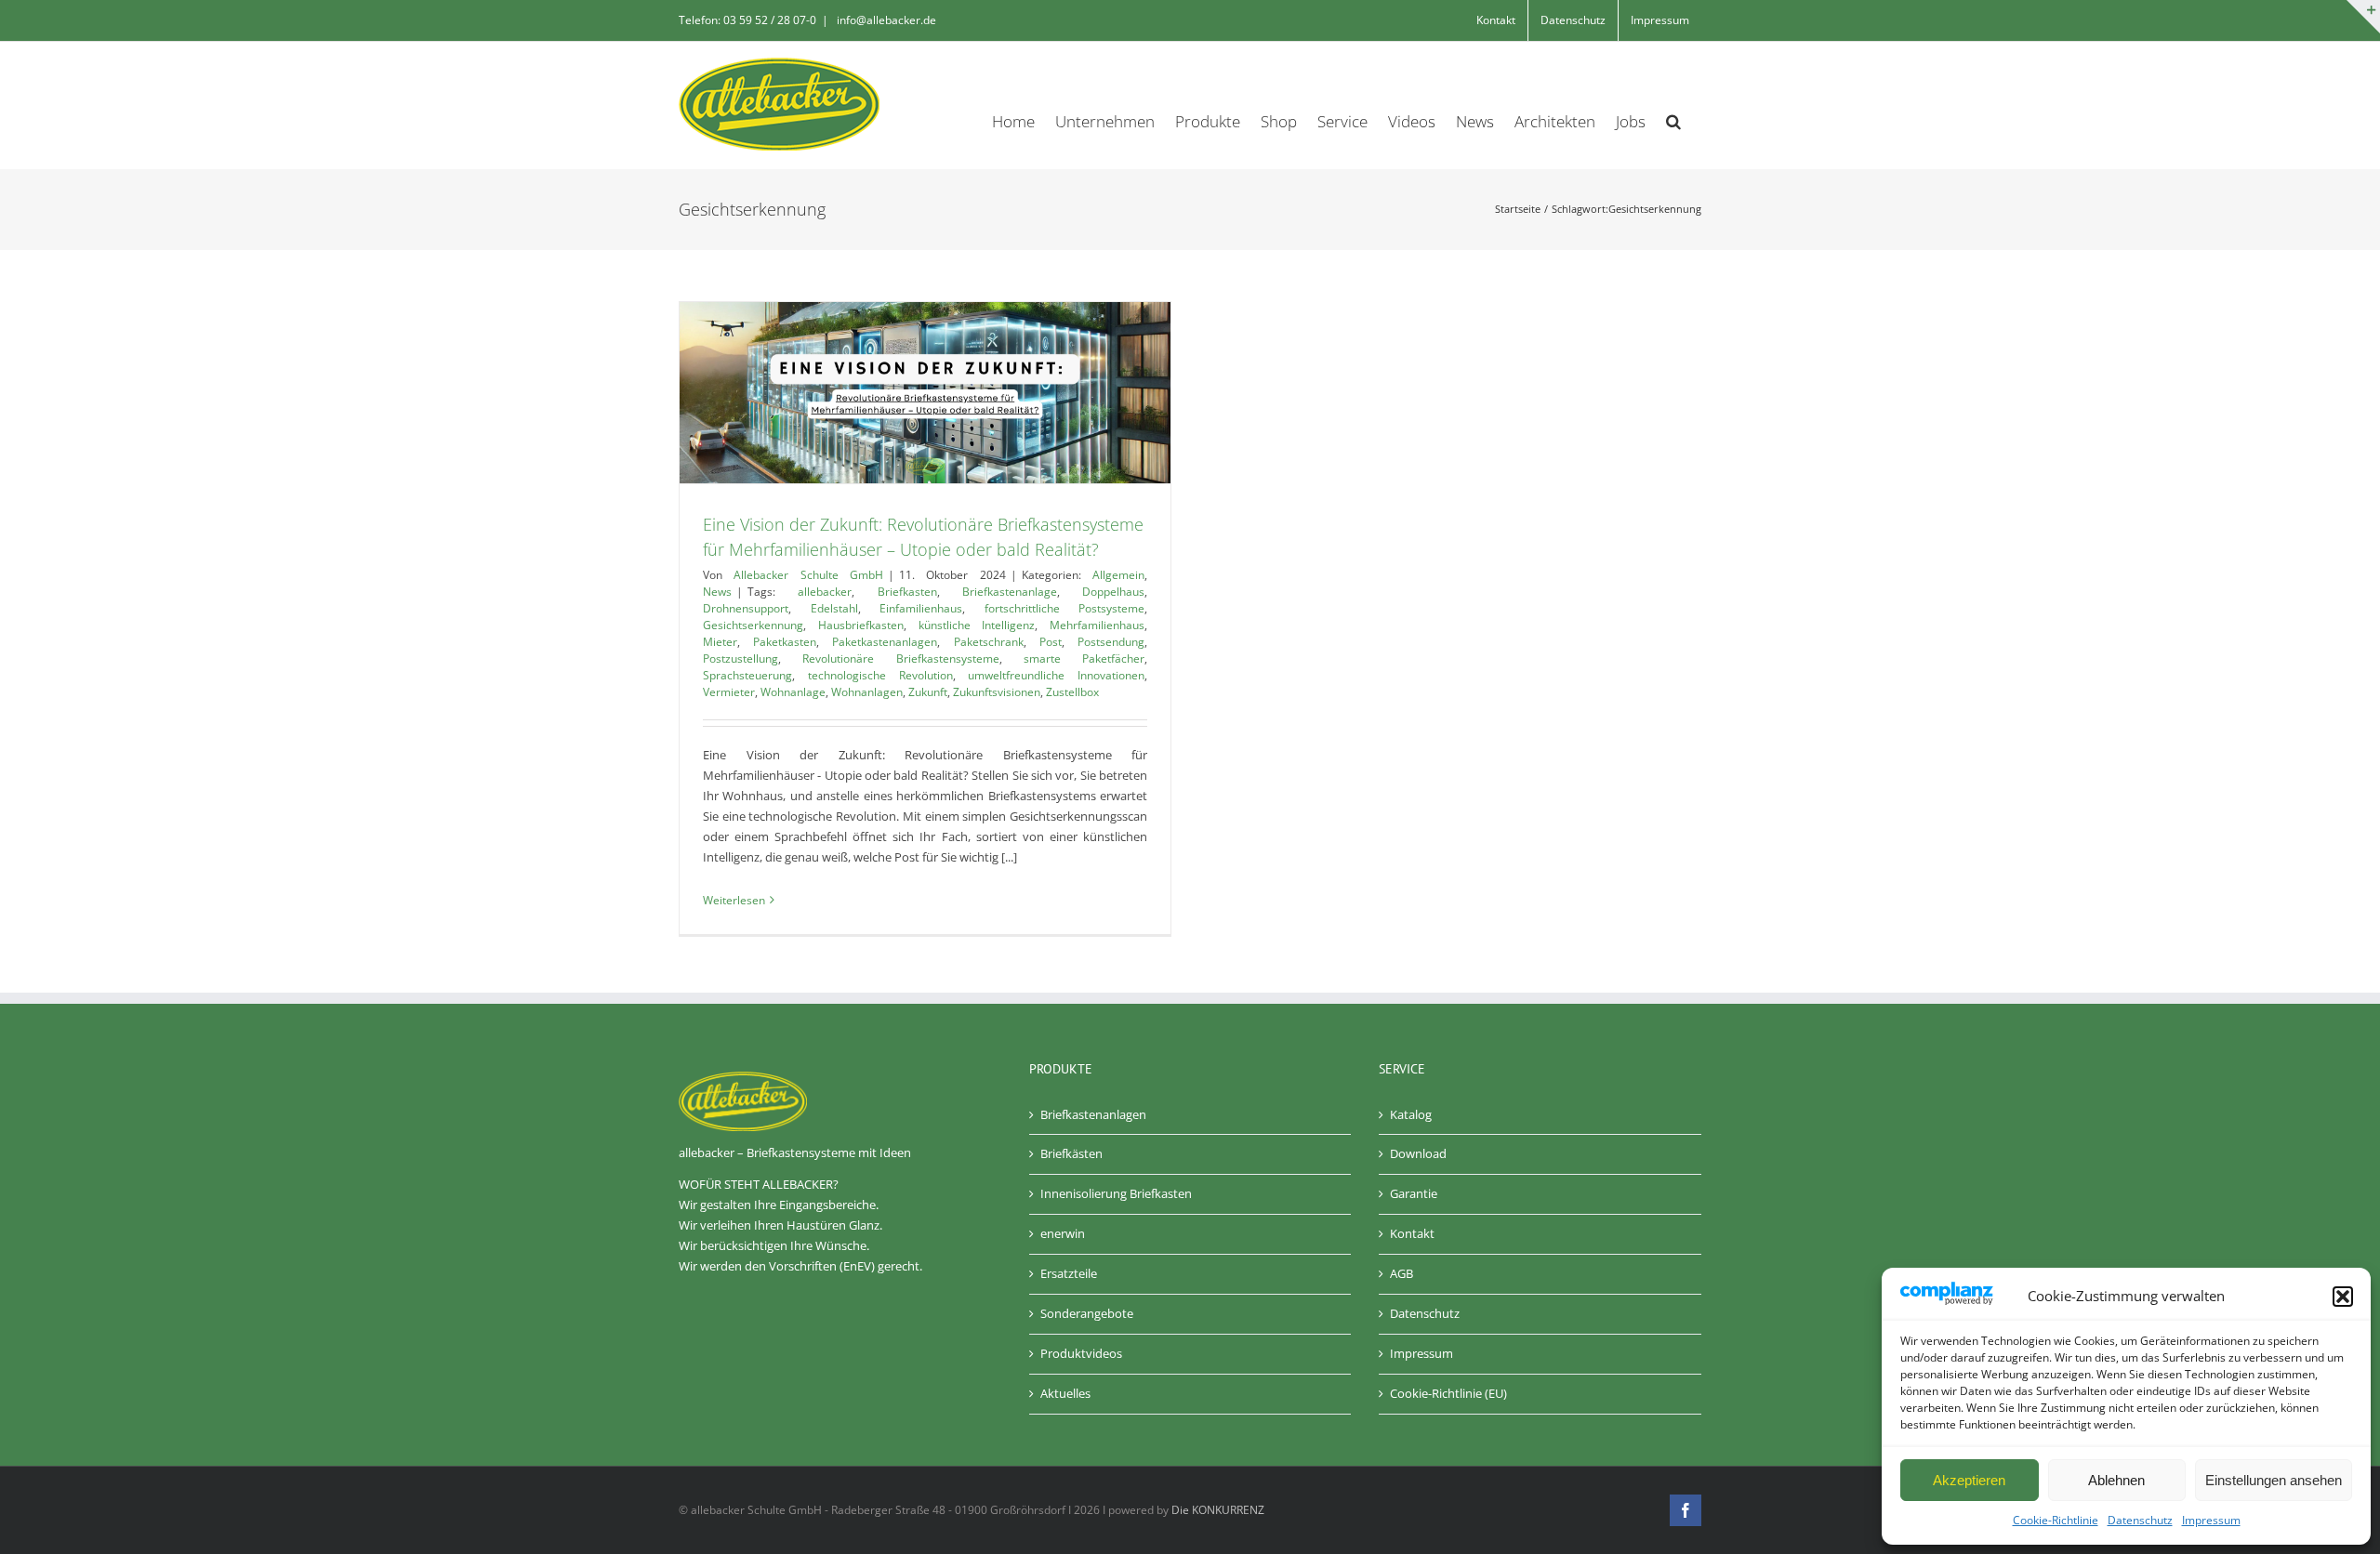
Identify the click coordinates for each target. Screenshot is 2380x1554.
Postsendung (1111, 642)
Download (1418, 1153)
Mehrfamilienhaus (1097, 625)
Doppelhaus (1113, 592)
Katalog (1411, 1114)
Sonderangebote (1087, 1313)
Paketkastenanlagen (885, 642)
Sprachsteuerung (747, 675)
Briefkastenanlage (1010, 592)
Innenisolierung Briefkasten (1116, 1193)
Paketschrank (989, 642)
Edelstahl (834, 608)
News (717, 592)
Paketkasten (785, 642)
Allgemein (1118, 575)
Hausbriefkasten (861, 625)
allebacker (825, 592)
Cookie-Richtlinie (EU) (1448, 1393)
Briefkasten (907, 592)
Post (1051, 642)
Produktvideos (1081, 1353)
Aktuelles (1065, 1393)
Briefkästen (1071, 1153)
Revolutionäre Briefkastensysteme (900, 658)
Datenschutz (2140, 1520)
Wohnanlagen (867, 692)
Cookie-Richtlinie (2056, 1520)
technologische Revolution (880, 675)
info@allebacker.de (885, 20)
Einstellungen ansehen (2274, 1480)
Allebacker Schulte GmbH (808, 575)
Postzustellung (740, 658)
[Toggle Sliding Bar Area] (2363, 17)
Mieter (720, 642)
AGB (1402, 1273)
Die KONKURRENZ (1218, 1510)
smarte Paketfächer (1084, 658)
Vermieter (729, 692)
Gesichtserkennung (753, 625)
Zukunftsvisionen (997, 692)
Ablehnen (2116, 1480)
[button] (2343, 1297)
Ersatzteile (1069, 1273)
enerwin (1063, 1233)
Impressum (2211, 1520)
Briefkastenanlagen (1093, 1114)
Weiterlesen (734, 900)
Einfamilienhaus (921, 608)
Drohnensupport (746, 608)
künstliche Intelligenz (977, 625)
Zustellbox (1072, 692)
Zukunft (928, 692)
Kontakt (1412, 1233)
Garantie (1414, 1193)
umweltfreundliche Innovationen (1056, 675)
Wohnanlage (793, 692)
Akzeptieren (1969, 1480)
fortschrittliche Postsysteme (1065, 608)
